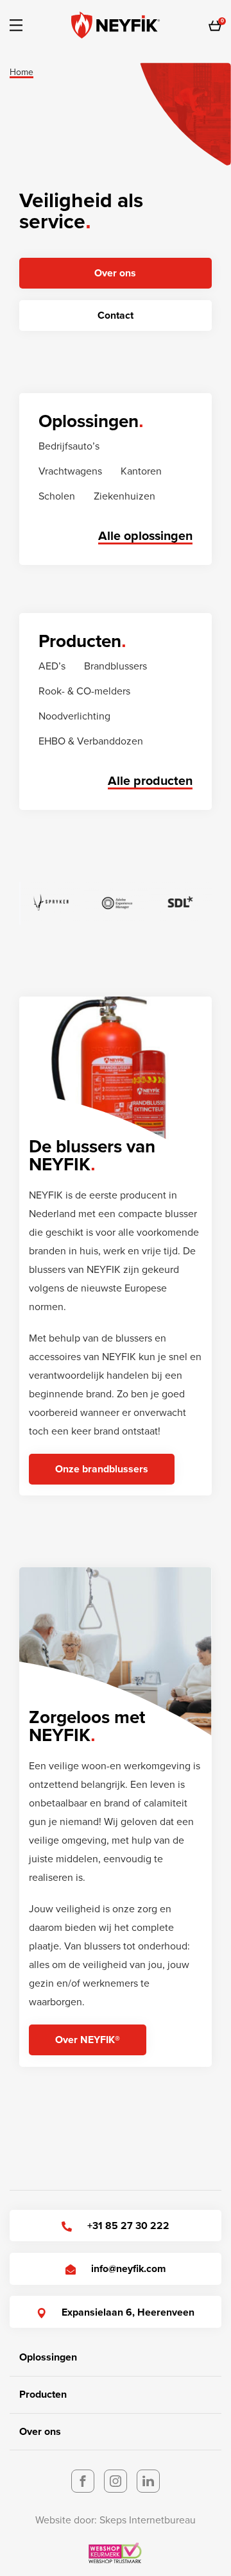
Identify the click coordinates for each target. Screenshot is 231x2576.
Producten (43, 2395)
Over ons (115, 273)
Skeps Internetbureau (148, 2520)
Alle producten (150, 781)
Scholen (57, 496)
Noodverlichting (74, 716)
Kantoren (141, 471)
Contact (116, 316)
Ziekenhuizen (124, 496)
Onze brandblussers (102, 1469)
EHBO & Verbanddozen (91, 741)
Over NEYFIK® (88, 2040)
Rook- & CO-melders (84, 691)
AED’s (52, 666)
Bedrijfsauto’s (69, 446)
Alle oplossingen (145, 536)
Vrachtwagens (70, 471)
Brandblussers (116, 666)
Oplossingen (48, 2357)
